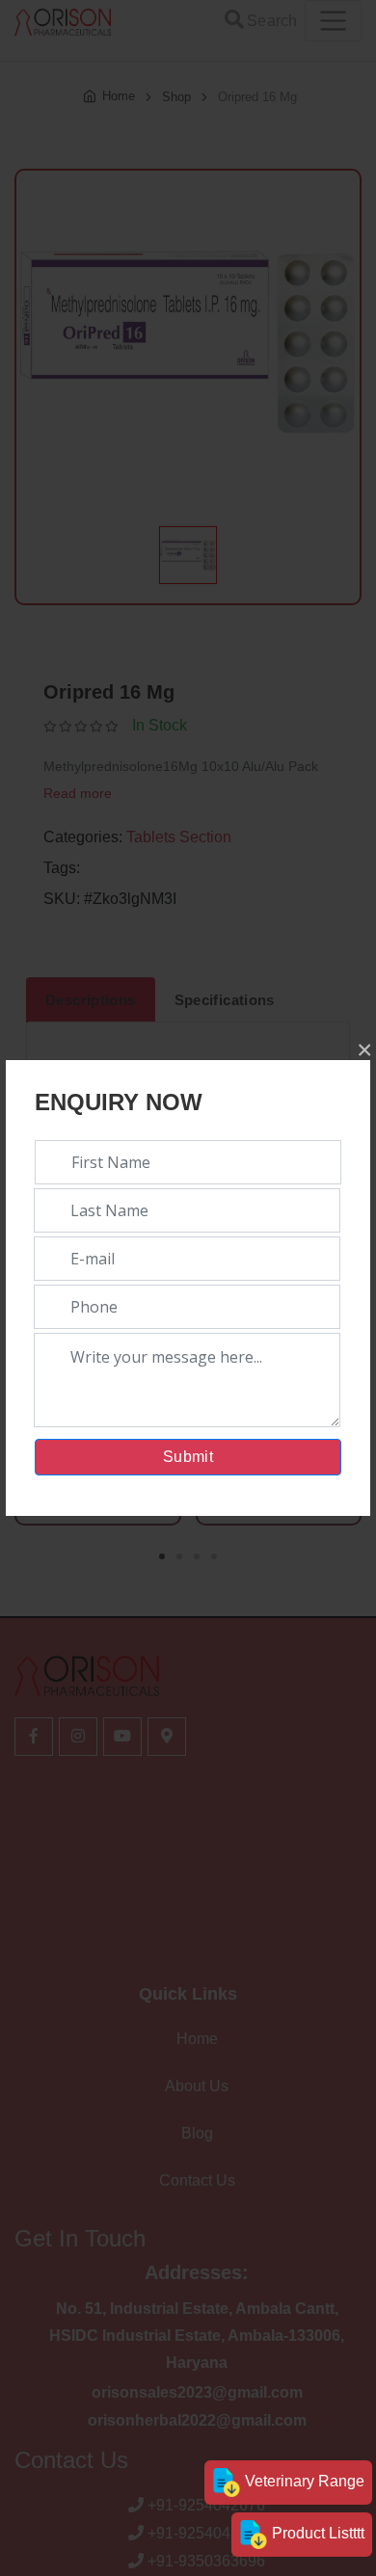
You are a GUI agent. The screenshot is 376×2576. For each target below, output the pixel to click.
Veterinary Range (303, 2481)
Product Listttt (316, 2533)
